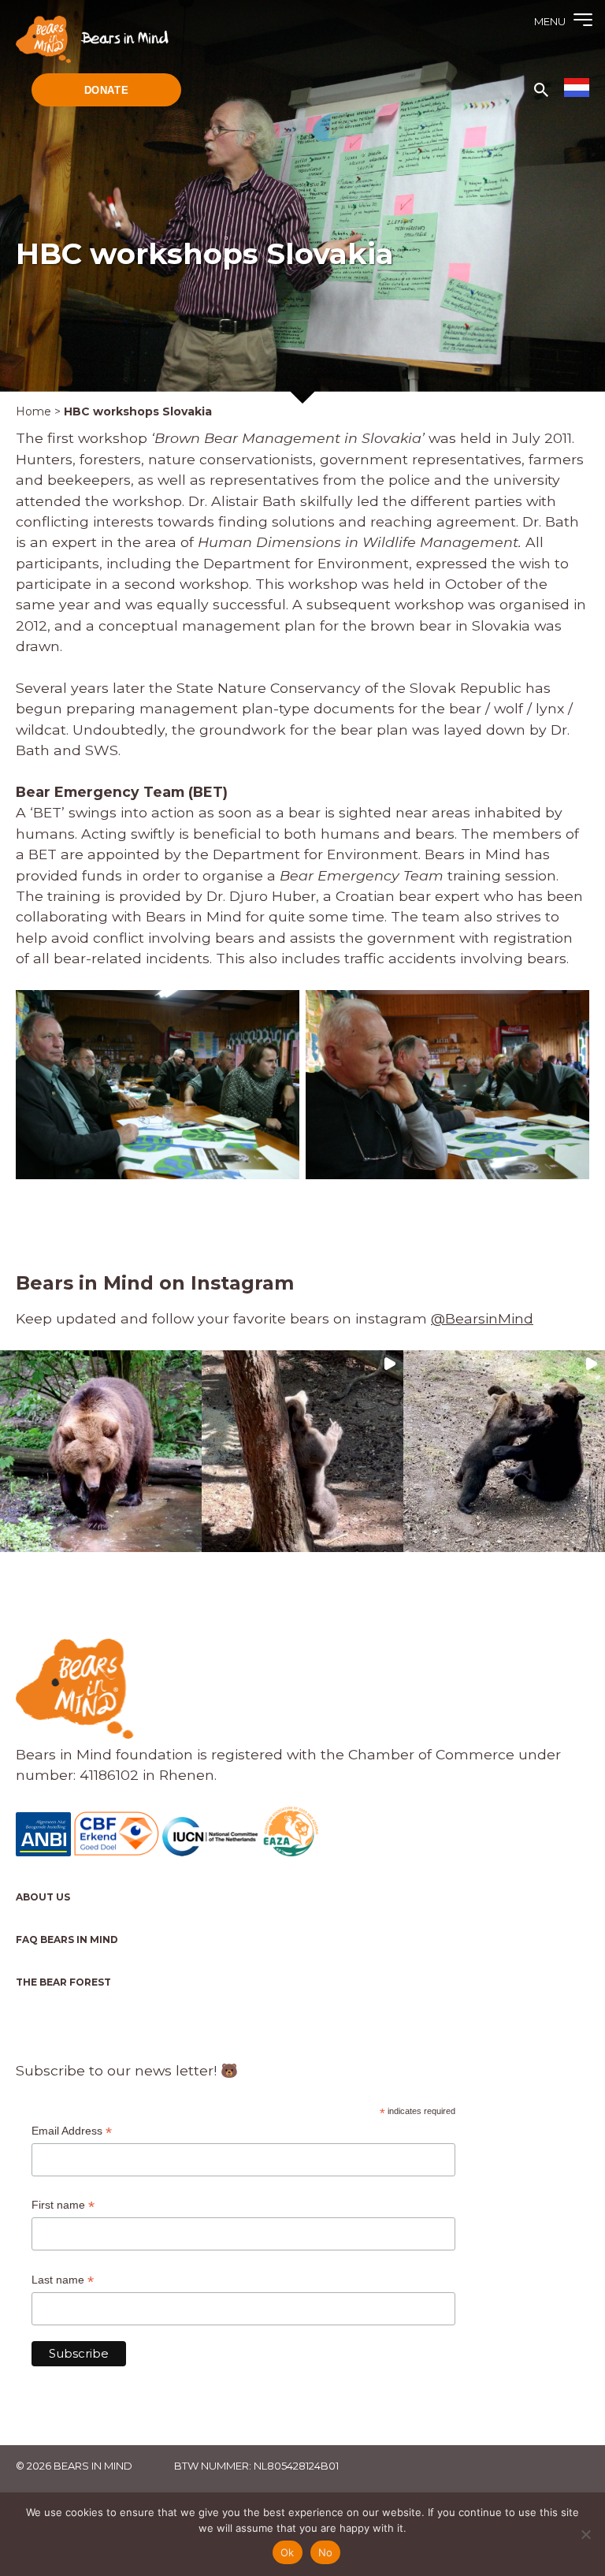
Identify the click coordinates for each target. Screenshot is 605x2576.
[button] (101, 1451)
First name (63, 2205)
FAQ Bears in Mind (67, 1939)
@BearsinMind (482, 1318)
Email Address (72, 2131)
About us (43, 1897)
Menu (550, 21)
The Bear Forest (63, 1982)
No (326, 2552)
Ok (288, 2552)
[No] (585, 2534)
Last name (63, 2280)
